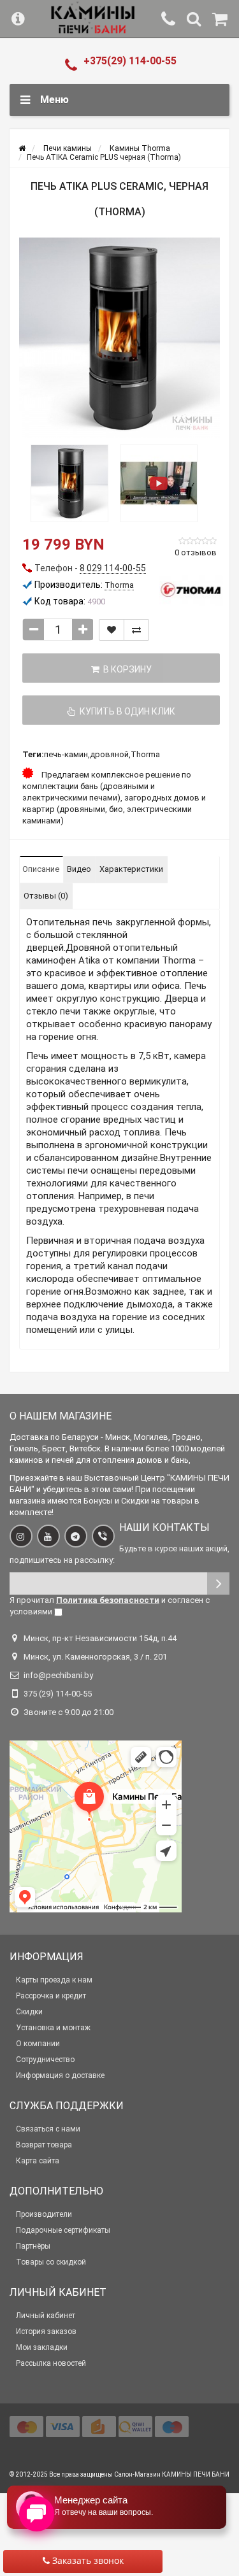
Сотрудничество (45, 2060)
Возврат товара (44, 2145)
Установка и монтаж (53, 2028)
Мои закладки (42, 2347)
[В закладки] (112, 630)
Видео (79, 869)
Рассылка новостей (51, 2363)
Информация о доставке (60, 2075)
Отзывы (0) (46, 896)
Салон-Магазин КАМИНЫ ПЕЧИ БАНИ (172, 2474)
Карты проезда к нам (54, 1980)
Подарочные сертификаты (63, 2230)
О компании (38, 2044)
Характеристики (131, 869)
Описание (41, 869)
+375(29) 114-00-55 (130, 61)
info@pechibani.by (58, 1675)
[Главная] (22, 148)
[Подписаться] (218, 1583)
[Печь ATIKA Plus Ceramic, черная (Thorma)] (119, 338)
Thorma (145, 754)
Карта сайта (38, 2161)
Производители (44, 2214)
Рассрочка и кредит (51, 1996)
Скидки (29, 2012)
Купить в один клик (126, 711)
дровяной (109, 754)
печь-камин (66, 754)
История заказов (46, 2331)
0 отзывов (196, 552)
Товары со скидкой (51, 2262)
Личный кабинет (46, 2316)
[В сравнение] (136, 630)
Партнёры (33, 2246)
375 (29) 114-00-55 (58, 1694)
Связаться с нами (48, 2129)
